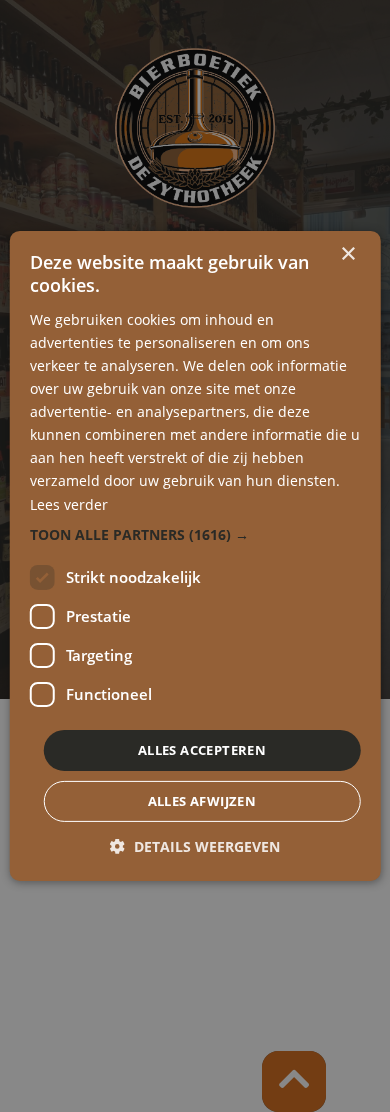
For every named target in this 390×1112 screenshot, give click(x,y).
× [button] (347, 254)
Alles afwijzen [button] (202, 801)
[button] (195, 535)
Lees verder (69, 503)
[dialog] (195, 556)
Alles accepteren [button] (202, 750)
